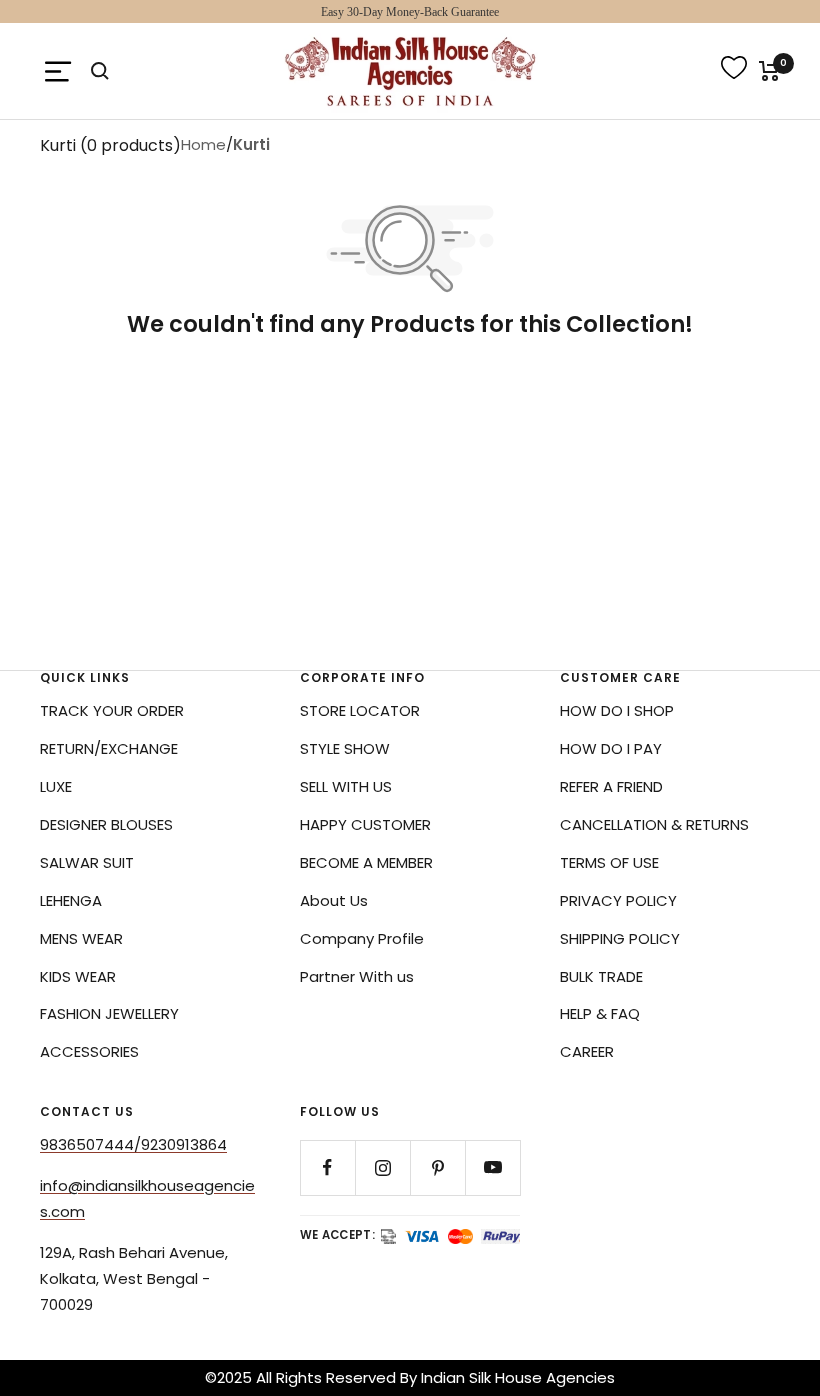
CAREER (587, 1051)
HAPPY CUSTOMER (365, 824)
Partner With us (357, 976)
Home (203, 144)
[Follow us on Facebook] (327, 1167)
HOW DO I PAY (611, 748)
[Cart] (769, 71)
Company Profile (362, 938)
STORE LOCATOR (360, 710)
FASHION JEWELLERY (109, 1013)
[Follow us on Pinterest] (437, 1167)
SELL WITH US (346, 786)
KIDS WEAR (78, 976)
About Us (334, 900)
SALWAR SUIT (87, 862)
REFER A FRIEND (611, 786)
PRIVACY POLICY (618, 900)
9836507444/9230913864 (133, 1144)
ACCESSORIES (89, 1051)
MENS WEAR (81, 938)
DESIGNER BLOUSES (106, 824)
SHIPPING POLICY (620, 938)
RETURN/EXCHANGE (109, 748)
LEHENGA (71, 900)
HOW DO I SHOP (617, 710)
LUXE (56, 786)
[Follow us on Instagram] (382, 1167)
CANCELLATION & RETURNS (654, 824)
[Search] (100, 71)
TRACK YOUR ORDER (112, 710)
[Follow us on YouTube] (492, 1167)
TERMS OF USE (609, 862)
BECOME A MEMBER (366, 862)
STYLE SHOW (345, 748)
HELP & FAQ (600, 1013)
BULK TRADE (601, 976)
